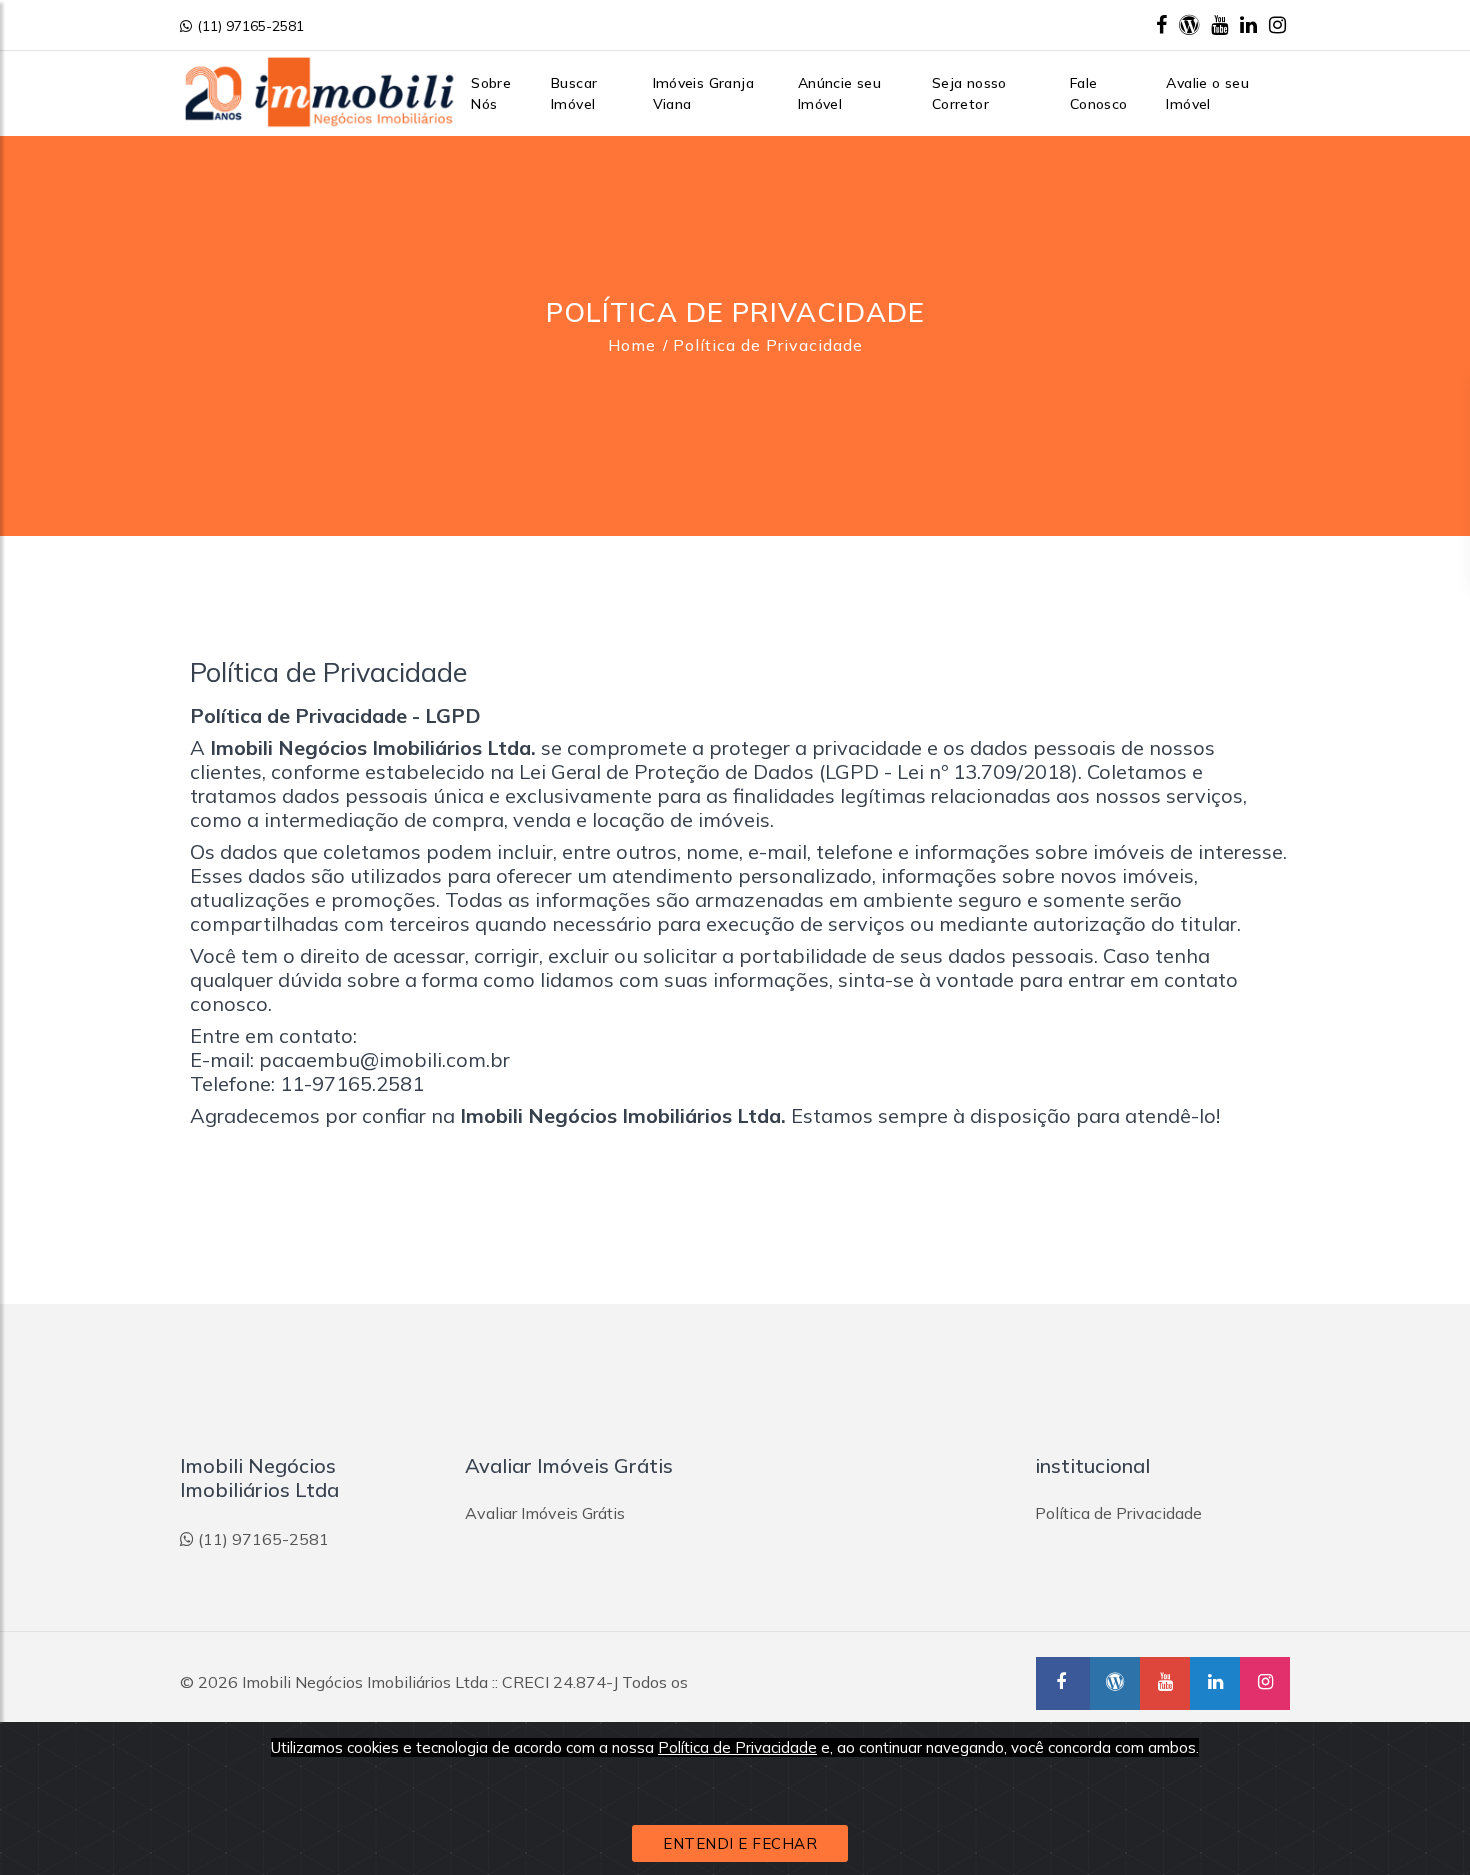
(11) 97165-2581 (250, 26)
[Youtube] (1219, 24)
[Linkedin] (1248, 24)
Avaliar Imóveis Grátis (545, 1513)
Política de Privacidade (737, 1747)
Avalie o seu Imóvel (1207, 93)
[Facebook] (1161, 24)
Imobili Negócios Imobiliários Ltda (365, 1682)
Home (632, 345)
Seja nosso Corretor (969, 93)
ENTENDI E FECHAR (740, 1843)
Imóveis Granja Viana (704, 93)
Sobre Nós (491, 93)
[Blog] (1189, 24)
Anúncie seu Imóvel (839, 93)
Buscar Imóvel (574, 93)
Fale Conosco (1099, 93)
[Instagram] (1277, 24)
